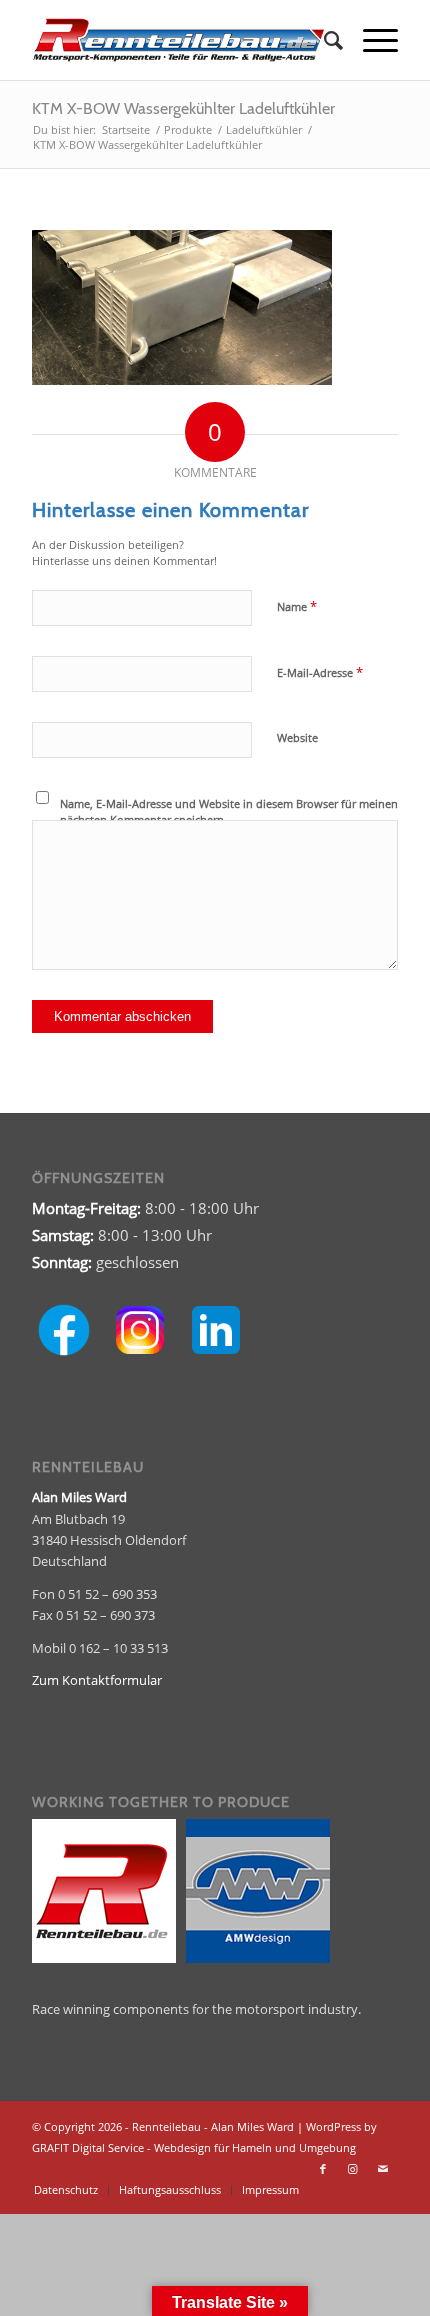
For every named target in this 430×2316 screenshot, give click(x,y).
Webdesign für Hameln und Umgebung (255, 2147)
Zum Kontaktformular (97, 1680)
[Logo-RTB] (178, 40)
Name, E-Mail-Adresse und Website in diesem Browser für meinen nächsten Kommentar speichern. (229, 812)
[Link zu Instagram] (353, 2169)
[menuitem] (323, 40)
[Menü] (370, 40)
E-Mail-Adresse (320, 672)
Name (297, 606)
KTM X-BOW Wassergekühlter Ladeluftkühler (183, 108)
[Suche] (323, 40)
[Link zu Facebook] (323, 2169)
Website (297, 737)
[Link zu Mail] (383, 2169)
